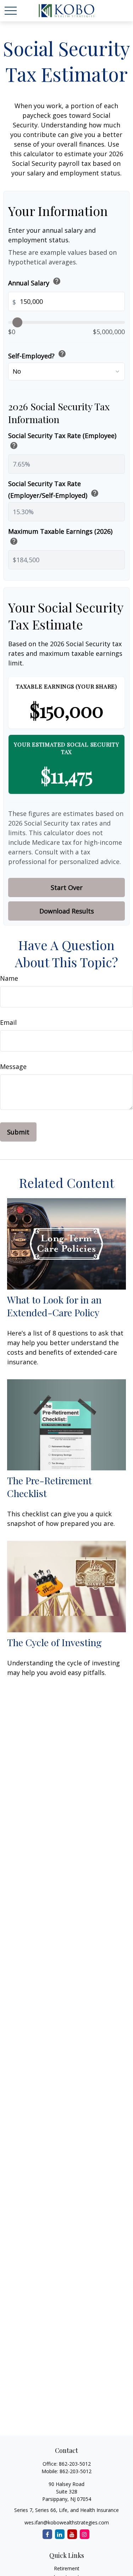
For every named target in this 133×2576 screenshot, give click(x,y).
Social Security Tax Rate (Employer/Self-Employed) (54, 489)
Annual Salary (35, 282)
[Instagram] (85, 2534)
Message (13, 1066)
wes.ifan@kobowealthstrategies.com (67, 2522)
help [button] (57, 281)
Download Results (67, 911)
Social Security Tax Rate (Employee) (62, 441)
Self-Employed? (37, 355)
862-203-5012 (75, 2464)
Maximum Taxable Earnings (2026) (60, 537)
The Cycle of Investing (54, 1642)
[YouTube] (72, 2534)
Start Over (67, 887)
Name (9, 978)
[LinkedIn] (60, 2534)
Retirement (67, 2568)
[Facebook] (47, 2534)
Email (8, 1022)
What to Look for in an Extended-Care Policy (54, 1306)
